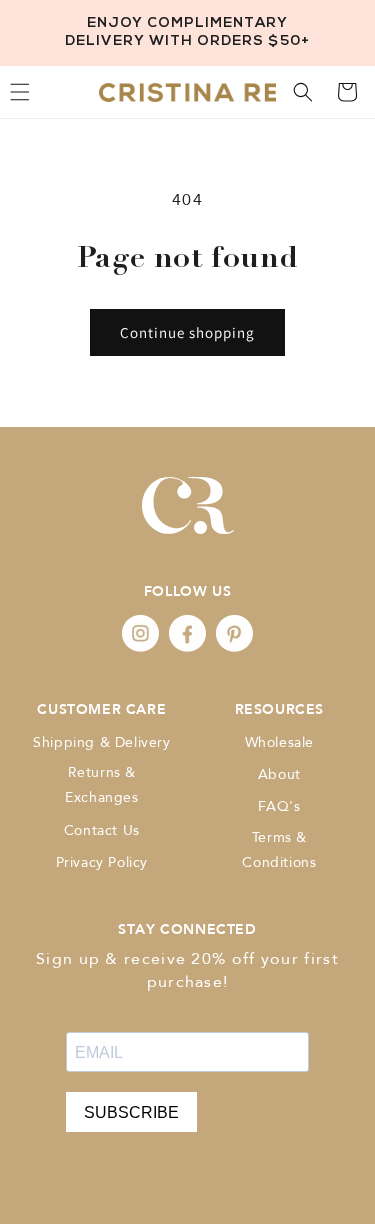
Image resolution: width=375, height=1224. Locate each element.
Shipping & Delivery (101, 742)
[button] (303, 92)
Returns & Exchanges (101, 785)
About (279, 774)
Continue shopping (187, 332)
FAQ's (279, 806)
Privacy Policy (102, 862)
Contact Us (102, 830)
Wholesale (279, 742)
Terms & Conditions (279, 850)
